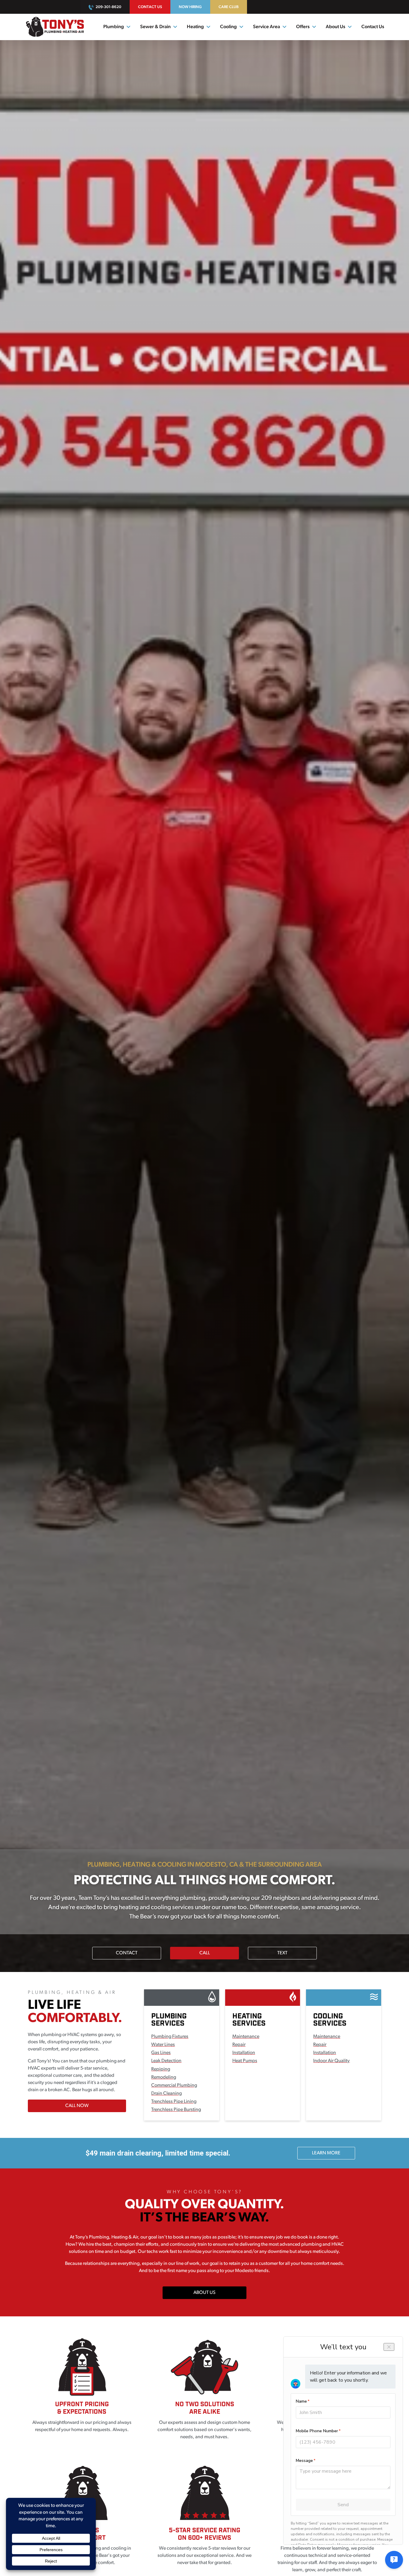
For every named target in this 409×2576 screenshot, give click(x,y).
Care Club (229, 7)
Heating (195, 27)
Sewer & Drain (155, 27)
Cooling (228, 27)
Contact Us (150, 7)
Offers (303, 27)
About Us (335, 27)
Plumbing (114, 27)
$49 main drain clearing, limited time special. (158, 2153)
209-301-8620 (108, 7)
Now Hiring (190, 7)
